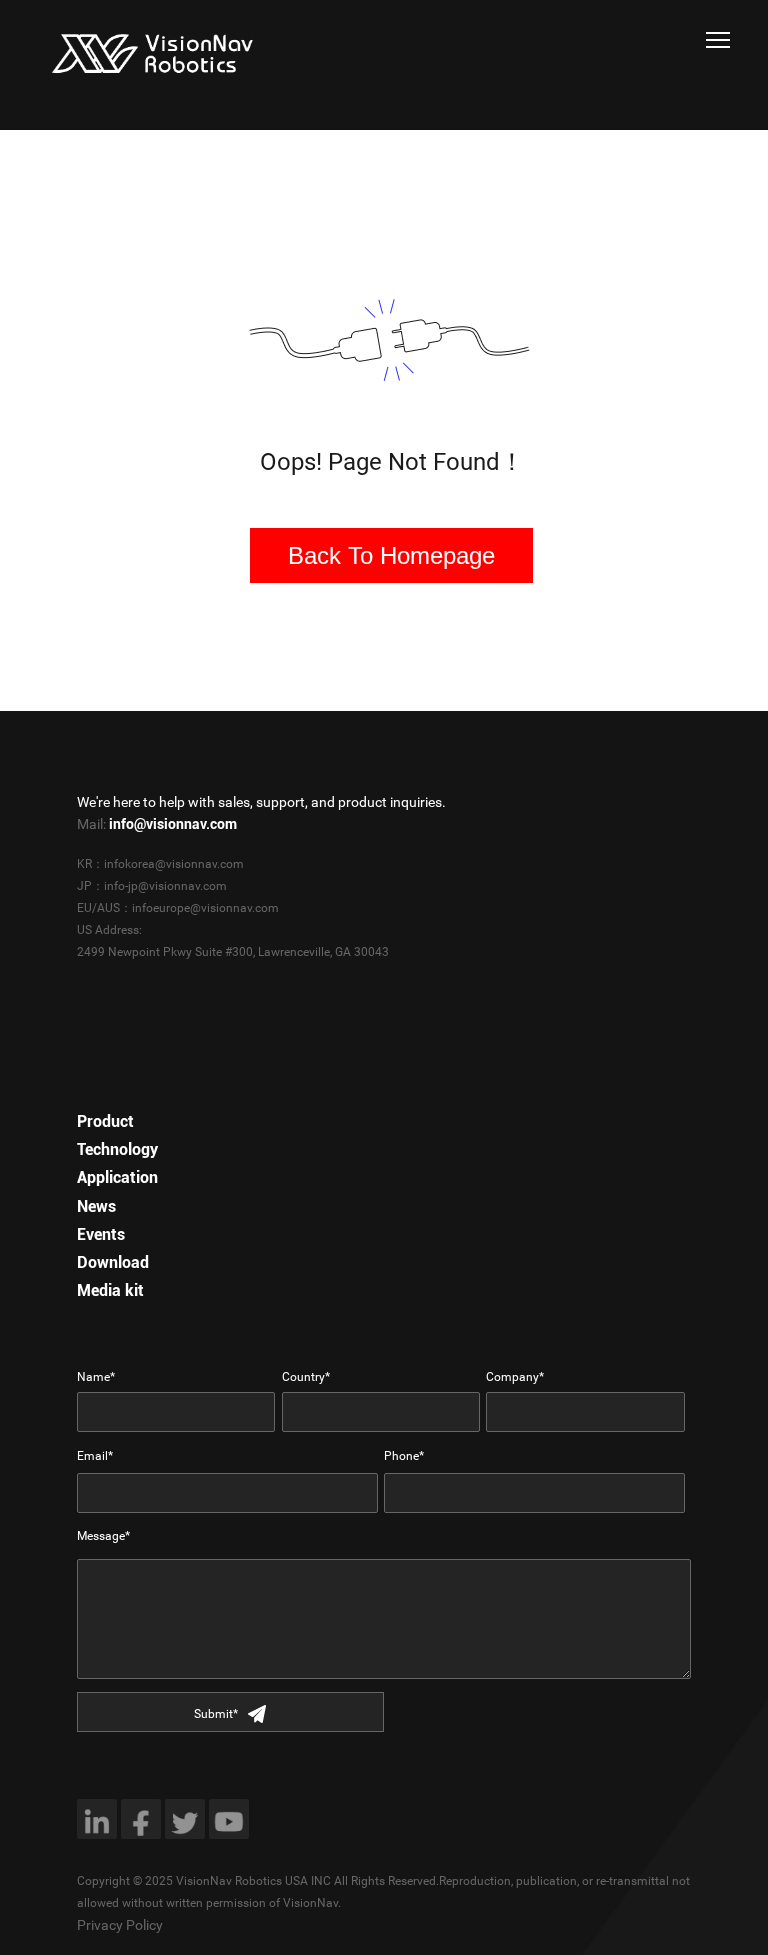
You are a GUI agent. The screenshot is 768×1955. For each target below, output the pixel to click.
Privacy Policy (120, 1925)
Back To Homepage (391, 555)
